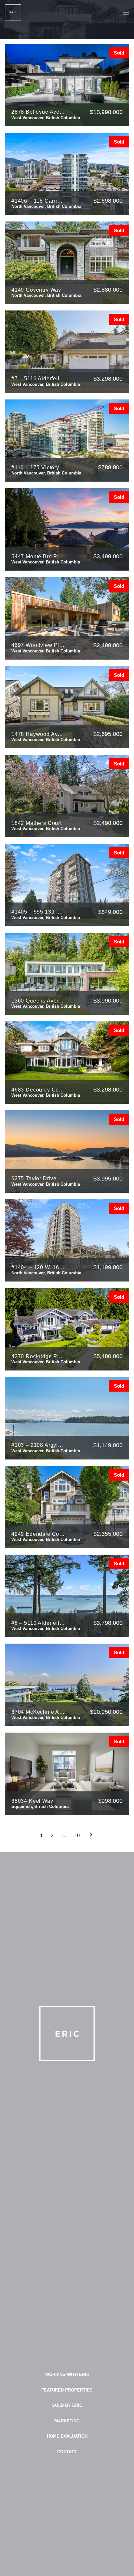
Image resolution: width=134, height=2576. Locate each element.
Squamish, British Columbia (40, 1806)
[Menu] (126, 12)
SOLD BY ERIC (67, 2405)
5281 (48, 1726)
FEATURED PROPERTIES (67, 2390)
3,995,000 (108, 1179)
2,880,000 (108, 290)
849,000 (110, 912)
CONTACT (67, 2452)
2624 (48, 748)
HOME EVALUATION (67, 2436)
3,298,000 (108, 379)
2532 (48, 393)
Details (111, 126)
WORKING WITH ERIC (67, 2374)
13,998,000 (106, 112)
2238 (48, 659)
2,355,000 (108, 1534)
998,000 (110, 1801)
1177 (48, 1282)
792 (47, 1459)
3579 (48, 570)
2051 (48, 837)
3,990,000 (108, 1001)
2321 (48, 1548)
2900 (48, 1637)
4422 (48, 1104)
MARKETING (67, 2421)
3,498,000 (108, 556)
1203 (48, 1815)
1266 (48, 215)
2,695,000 (108, 734)
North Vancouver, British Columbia (46, 206)
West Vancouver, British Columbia (46, 118)
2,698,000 (108, 201)
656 (47, 482)
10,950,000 (106, 1712)
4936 (48, 1015)
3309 (48, 1193)
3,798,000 (108, 1623)
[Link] (13, 12)
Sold (119, 53)
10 (77, 1835)
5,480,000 (108, 1356)
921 (47, 926)
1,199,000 (108, 1267)
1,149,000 (108, 1445)
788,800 (110, 467)
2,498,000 (108, 645)
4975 (48, 304)
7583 (48, 1370)
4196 (48, 126)
